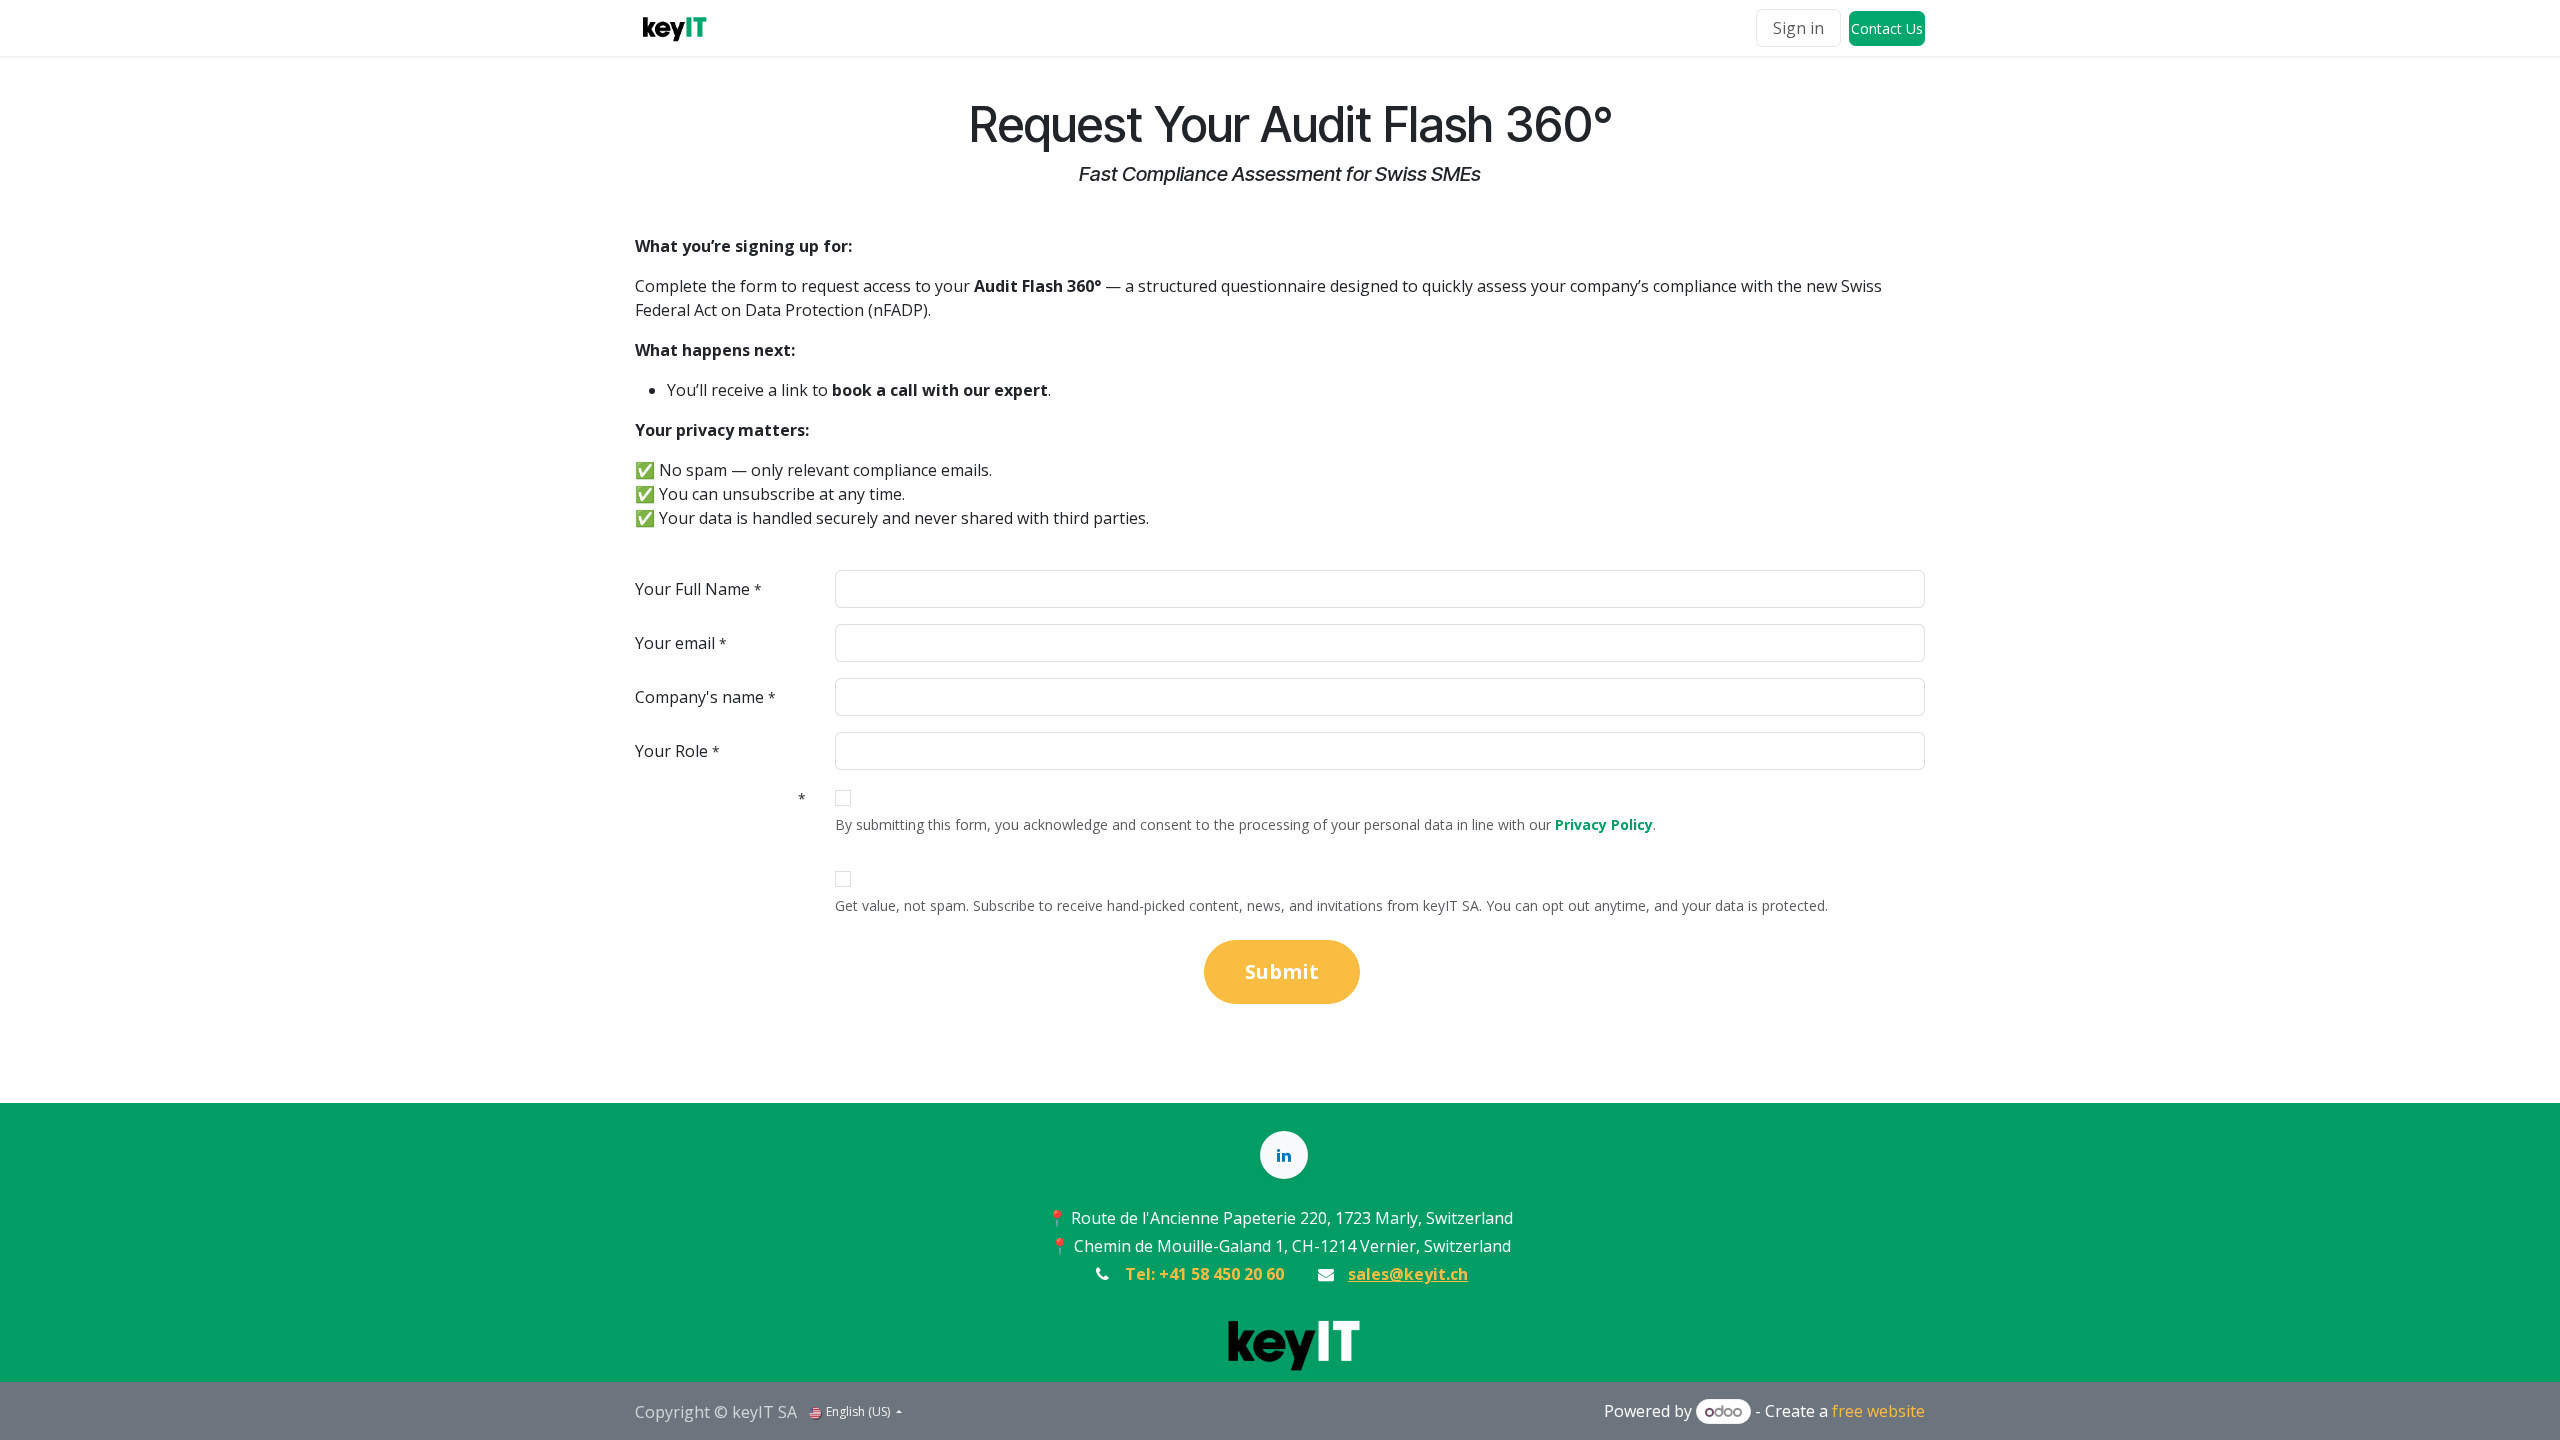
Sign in (1798, 28)
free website (1878, 1411)
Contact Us (1887, 28)
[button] (1282, 972)
